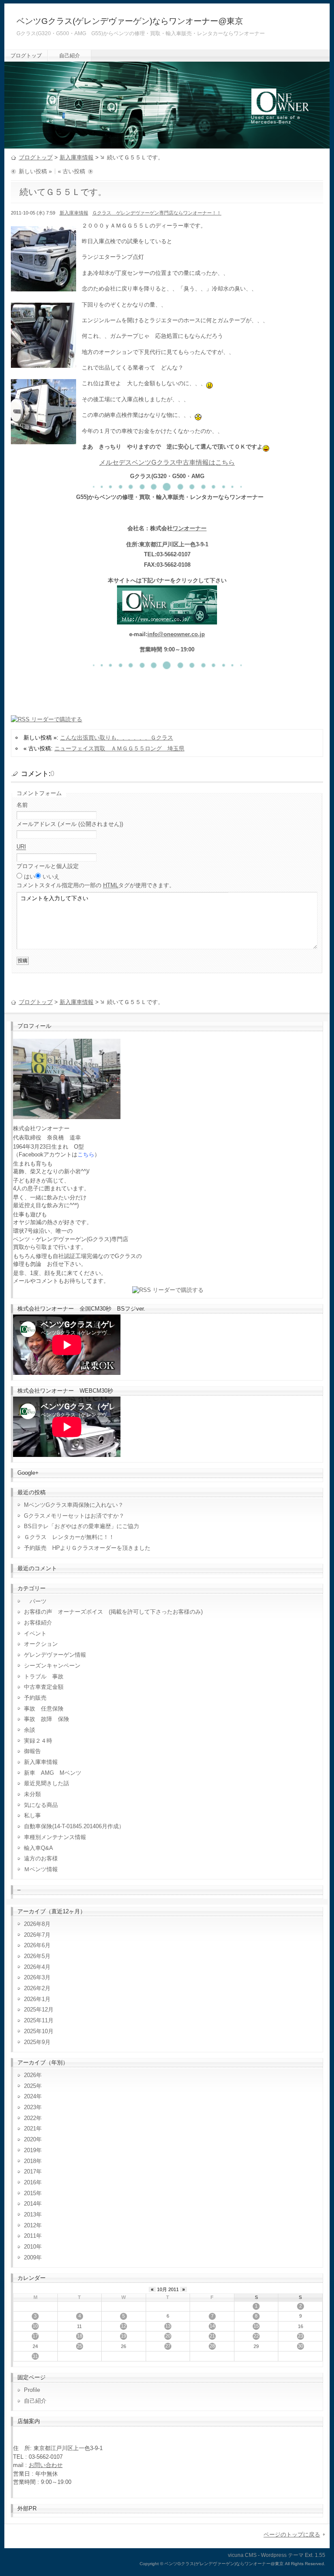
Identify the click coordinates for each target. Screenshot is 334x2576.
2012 (30, 2225)
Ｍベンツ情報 (41, 1869)
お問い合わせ (46, 2465)
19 (124, 2336)
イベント (35, 1633)
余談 (30, 1730)
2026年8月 (37, 1924)
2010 (30, 2247)
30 (301, 2346)
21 (212, 2336)
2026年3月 (37, 1977)
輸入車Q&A (38, 1848)
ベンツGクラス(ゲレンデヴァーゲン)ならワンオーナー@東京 (130, 21)
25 (80, 2346)
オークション (41, 1644)
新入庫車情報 (77, 157)
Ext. (309, 2555)
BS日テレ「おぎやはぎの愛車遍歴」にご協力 (82, 1526)
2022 (30, 2118)
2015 (30, 2193)
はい (30, 877)
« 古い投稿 (72, 171)
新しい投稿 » (35, 171)
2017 (30, 2171)
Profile (32, 2390)
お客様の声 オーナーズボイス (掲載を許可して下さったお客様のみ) (113, 1612)
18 (80, 2336)
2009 (30, 2257)
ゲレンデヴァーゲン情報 (55, 1655)
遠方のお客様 (41, 1858)
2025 (30, 2086)
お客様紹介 (38, 1623)
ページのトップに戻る (292, 2535)
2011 (30, 2236)
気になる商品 (41, 1805)
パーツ (35, 1601)
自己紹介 (70, 56)
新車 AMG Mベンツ (55, 1773)
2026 (30, 2075)
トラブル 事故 (44, 1676)
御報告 (32, 1751)
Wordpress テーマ (282, 2555)
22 (256, 2336)
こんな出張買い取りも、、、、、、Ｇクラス (117, 738)
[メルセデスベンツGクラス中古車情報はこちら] (167, 619)
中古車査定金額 (44, 1687)
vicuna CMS (242, 2555)
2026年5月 (37, 1956)
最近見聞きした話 (47, 1783)
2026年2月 (37, 1988)
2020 (30, 2139)
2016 (30, 2182)
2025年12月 (39, 2010)
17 (35, 2336)
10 (35, 2326)
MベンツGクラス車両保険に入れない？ (74, 1505)
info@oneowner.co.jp (176, 634)
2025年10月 (39, 2031)
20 (168, 2336)
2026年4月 (37, 1967)
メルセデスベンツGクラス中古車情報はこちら (167, 462)
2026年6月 (37, 1945)
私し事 (32, 1815)
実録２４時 (38, 1741)
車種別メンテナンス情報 (55, 1837)
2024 (30, 2096)
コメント (96, 885)
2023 (30, 2107)
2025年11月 (39, 2020)
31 (35, 2356)
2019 (30, 2150)
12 (124, 2326)
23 (301, 2336)
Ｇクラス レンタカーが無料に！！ (69, 1537)
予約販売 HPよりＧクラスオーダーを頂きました (87, 1548)
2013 (30, 2214)
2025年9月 (37, 2042)
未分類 (32, 1794)
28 (212, 2346)
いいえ (51, 877)
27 (168, 2346)
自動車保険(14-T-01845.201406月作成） (74, 1826)
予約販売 (35, 1698)
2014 (30, 2204)
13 (168, 2326)
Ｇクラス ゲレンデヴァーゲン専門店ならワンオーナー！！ (157, 213)
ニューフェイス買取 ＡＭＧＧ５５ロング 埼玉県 (119, 748)
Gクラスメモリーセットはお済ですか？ (74, 1516)
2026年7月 (37, 1935)
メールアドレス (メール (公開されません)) (70, 824)
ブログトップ (26, 56)
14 (212, 2326)
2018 (30, 2161)
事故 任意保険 (44, 1709)
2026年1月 (37, 1999)
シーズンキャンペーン (52, 1666)
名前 (22, 805)
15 (256, 2326)
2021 (30, 2129)
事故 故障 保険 (47, 1719)
